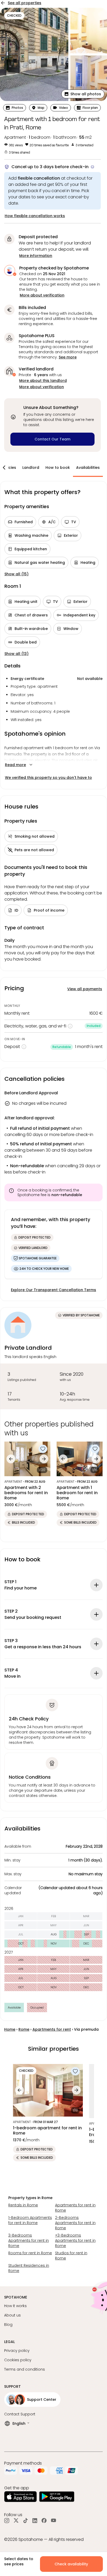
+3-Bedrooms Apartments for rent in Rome (75, 2240)
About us (12, 2315)
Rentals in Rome (23, 2205)
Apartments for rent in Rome (75, 2208)
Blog (8, 2325)
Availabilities (88, 468)
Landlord (31, 468)
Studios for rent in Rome (71, 2256)
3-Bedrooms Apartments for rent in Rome (29, 2240)
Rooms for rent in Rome (30, 2253)
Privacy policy (17, 2351)
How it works (15, 2306)
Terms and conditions (25, 2369)
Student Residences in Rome (29, 2268)
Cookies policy (18, 2360)
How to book (58, 468)
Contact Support (20, 2414)
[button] (83, 94)
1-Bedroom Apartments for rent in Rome (30, 2220)
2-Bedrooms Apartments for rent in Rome (75, 2223)
